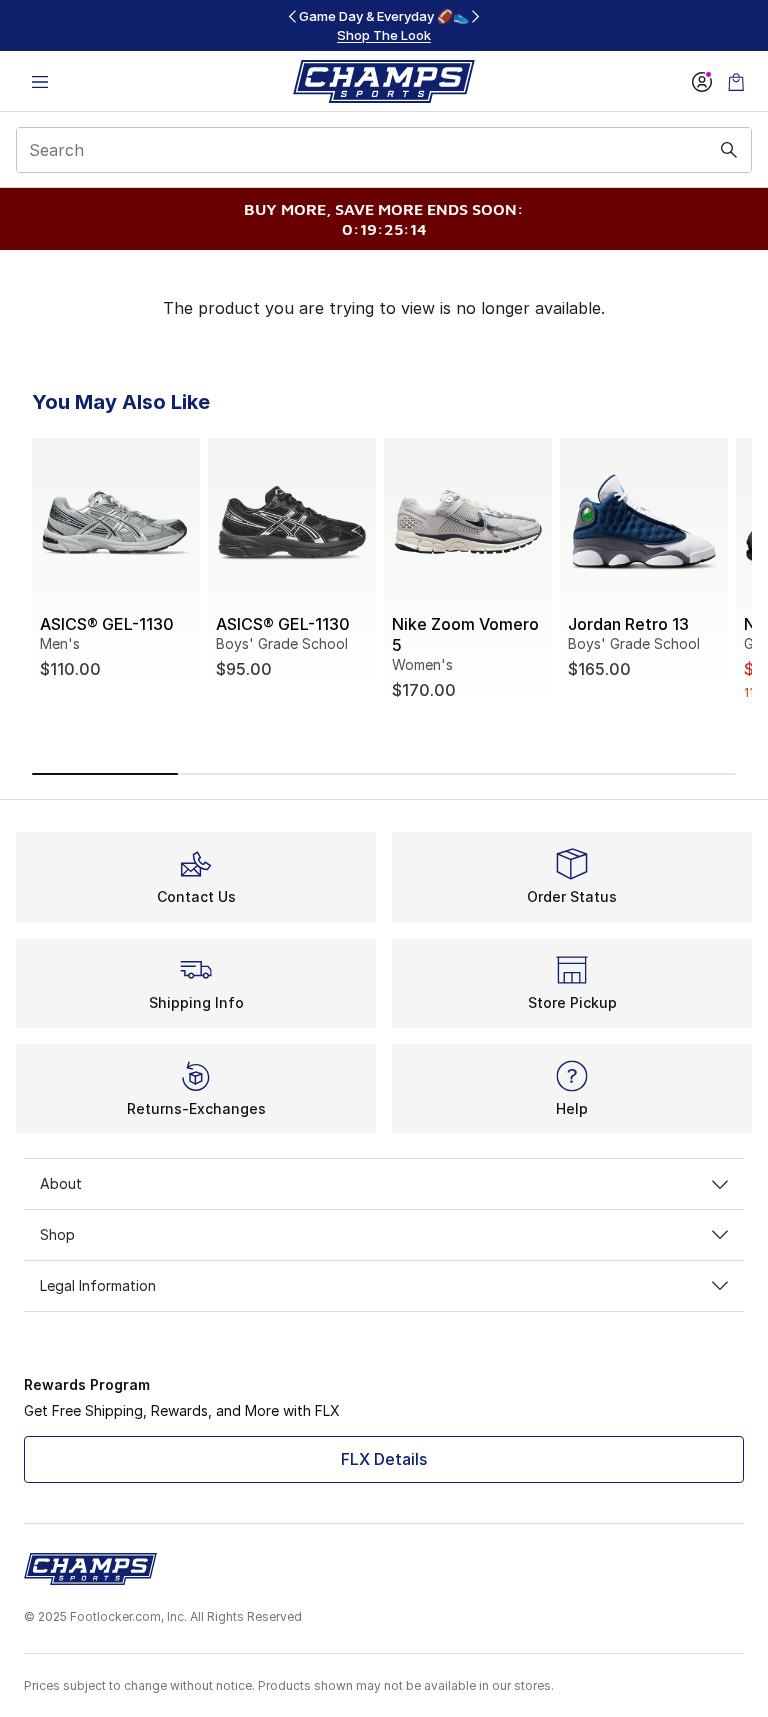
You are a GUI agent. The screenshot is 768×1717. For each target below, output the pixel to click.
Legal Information (98, 1285)
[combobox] (384, 150)
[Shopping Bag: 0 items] (736, 81)
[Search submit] (729, 150)
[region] (384, 25)
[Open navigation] (40, 81)
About (61, 1183)
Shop (57, 1234)
